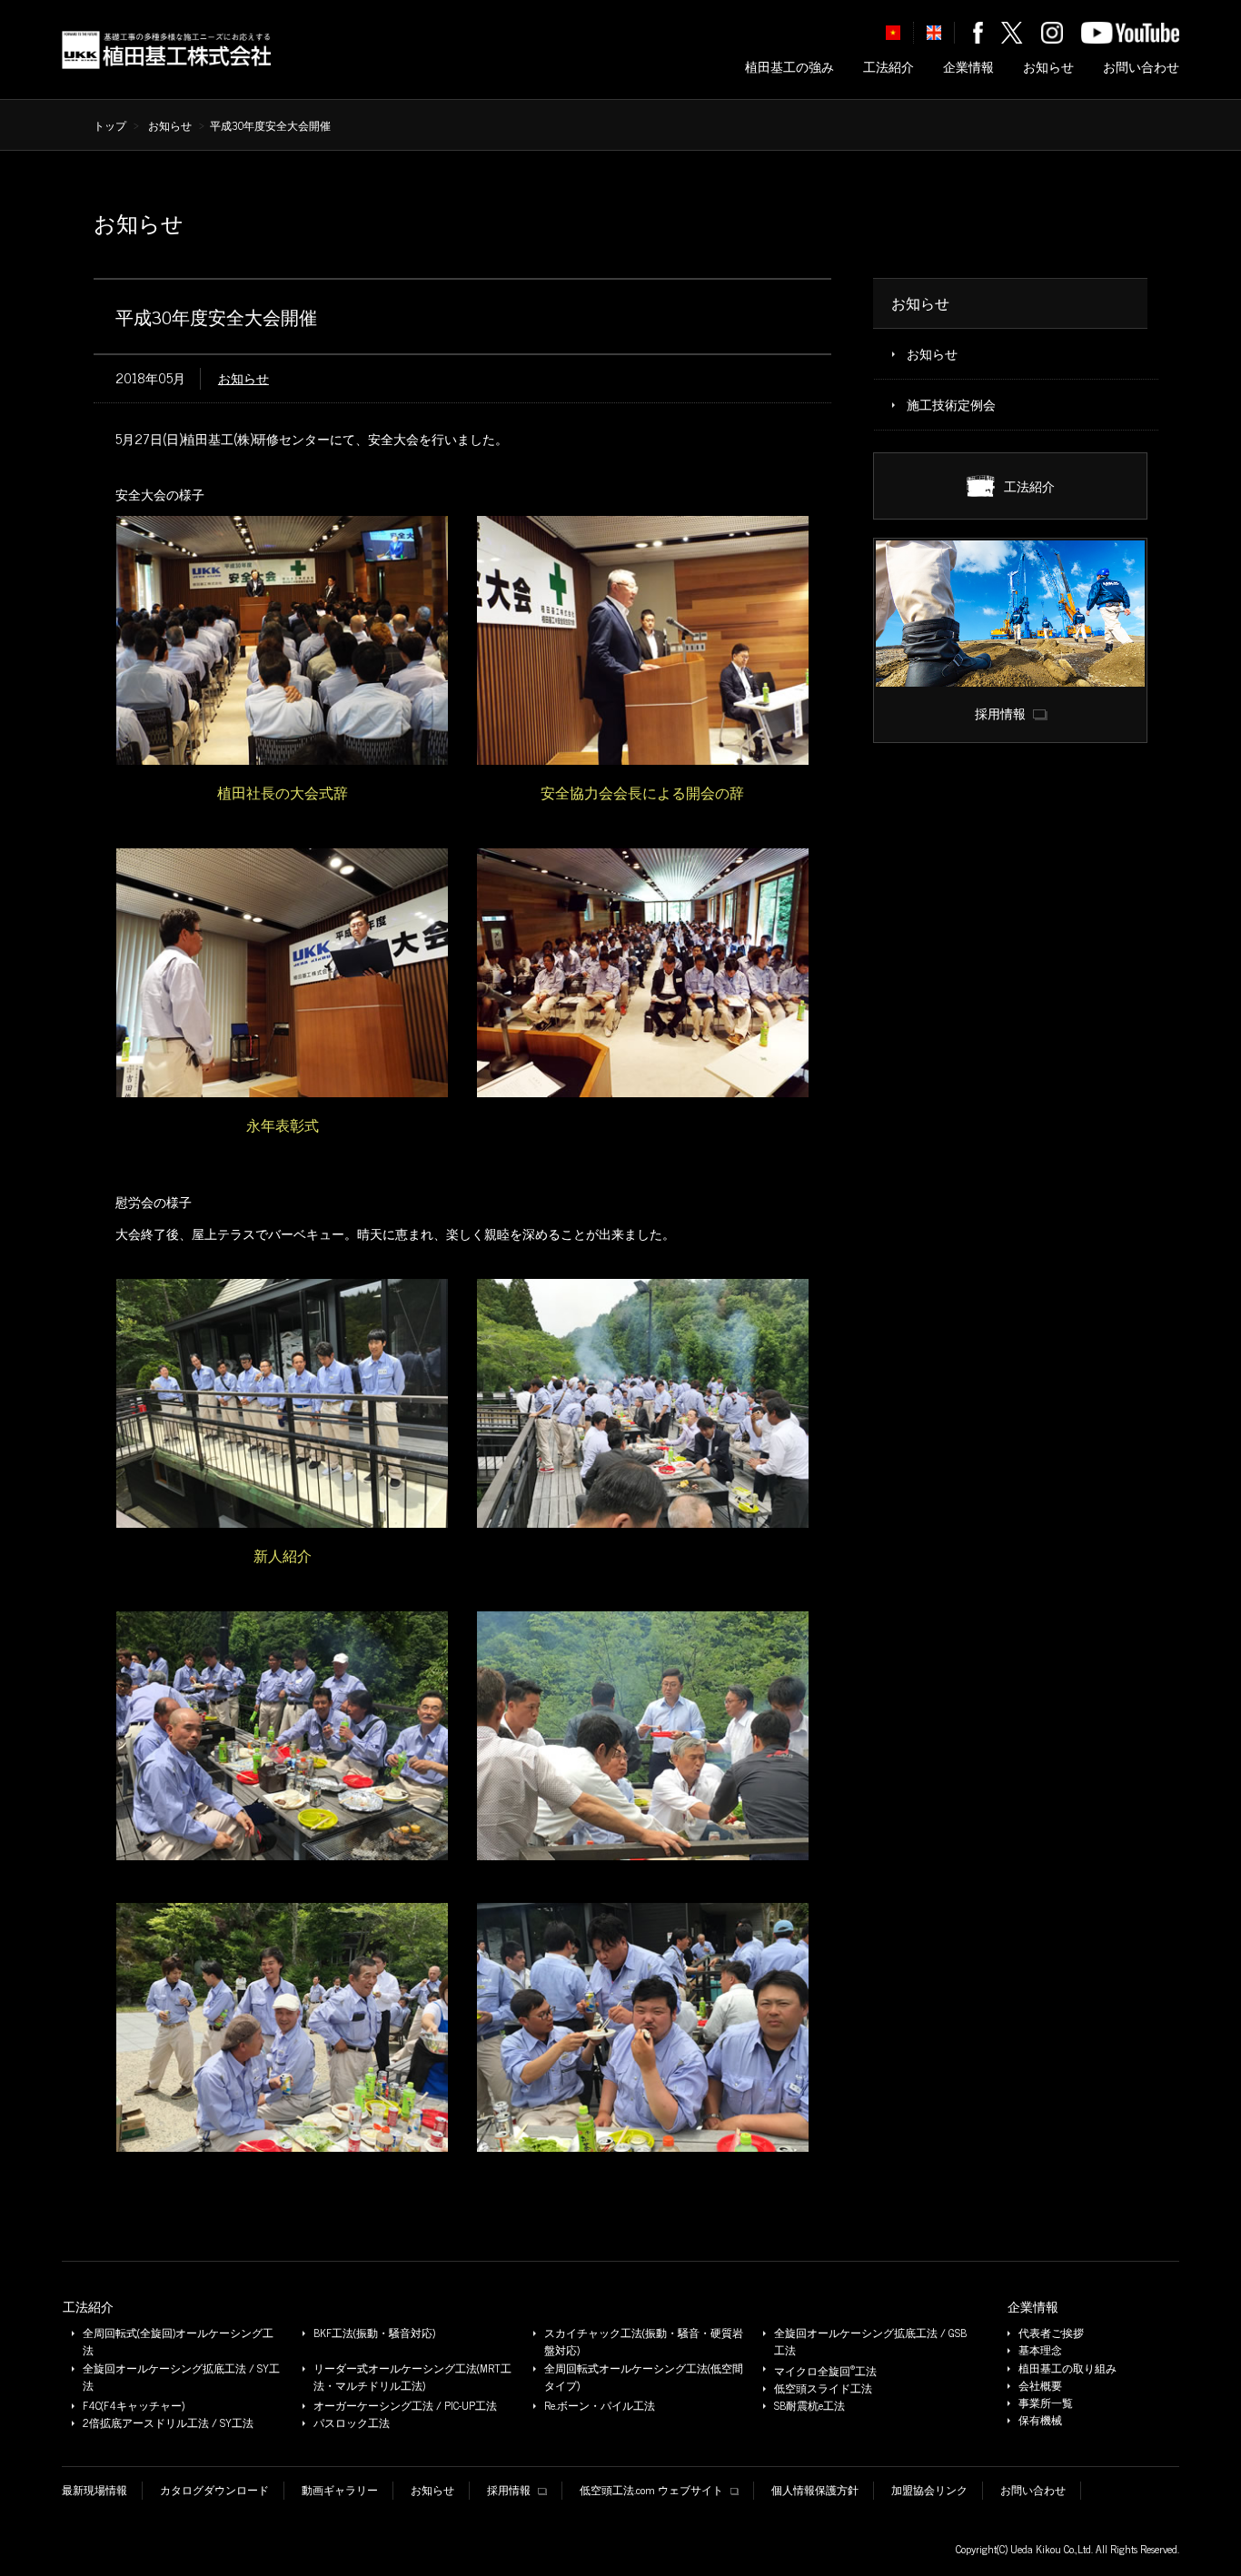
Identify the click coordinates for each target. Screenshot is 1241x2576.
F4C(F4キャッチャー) (134, 2406)
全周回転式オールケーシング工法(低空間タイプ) (644, 2377)
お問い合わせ (1141, 67)
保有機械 (1040, 2420)
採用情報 (509, 2490)
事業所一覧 (1046, 2403)
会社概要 (1040, 2386)
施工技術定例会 (951, 404)
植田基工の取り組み (1067, 2368)
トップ (110, 125)
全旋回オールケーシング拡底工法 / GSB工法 (870, 2342)
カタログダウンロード (214, 2490)
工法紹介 (889, 67)
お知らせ (1048, 67)
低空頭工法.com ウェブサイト (651, 2490)
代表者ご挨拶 (1051, 2333)
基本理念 (1040, 2350)
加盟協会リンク (929, 2490)
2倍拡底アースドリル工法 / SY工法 (168, 2423)
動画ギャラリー (340, 2490)
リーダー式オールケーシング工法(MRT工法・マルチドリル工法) (412, 2377)
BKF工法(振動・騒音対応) (374, 2333)
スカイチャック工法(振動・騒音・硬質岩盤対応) (644, 2342)
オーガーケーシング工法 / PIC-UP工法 (405, 2406)
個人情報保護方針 (815, 2490)
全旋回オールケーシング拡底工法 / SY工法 (181, 2377)
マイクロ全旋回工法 (825, 2370)
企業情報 (968, 67)
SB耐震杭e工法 (809, 2406)
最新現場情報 (94, 2490)
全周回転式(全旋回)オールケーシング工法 (178, 2342)
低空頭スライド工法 (823, 2388)
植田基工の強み (789, 67)
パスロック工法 (352, 2423)
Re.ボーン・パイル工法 (600, 2406)
